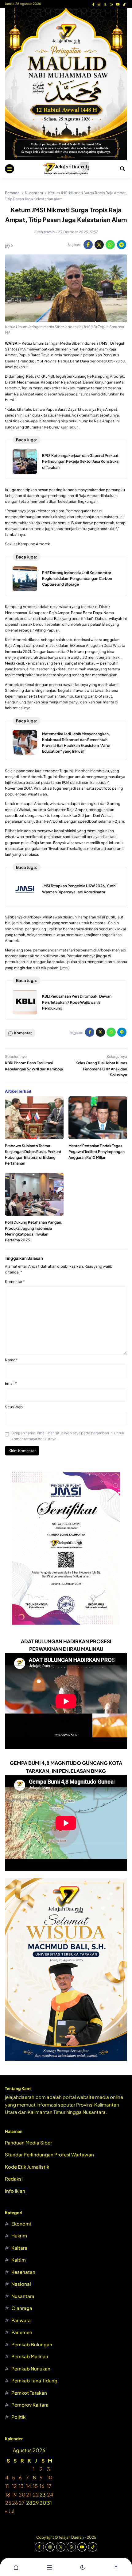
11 (7, 2486)
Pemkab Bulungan (32, 2344)
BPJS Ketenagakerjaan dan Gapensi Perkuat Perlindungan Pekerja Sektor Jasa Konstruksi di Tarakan (81, 461)
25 (8, 2503)
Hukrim (19, 2235)
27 (22, 2503)
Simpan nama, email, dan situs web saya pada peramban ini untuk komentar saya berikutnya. (68, 1436)
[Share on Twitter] (99, 245)
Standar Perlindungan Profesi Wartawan (49, 2154)
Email (11, 1383)
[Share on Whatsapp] (110, 245)
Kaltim (19, 2260)
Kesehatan (23, 2272)
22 (36, 2494)
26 (15, 2503)
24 (50, 2494)
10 (50, 2477)
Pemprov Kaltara (30, 2405)
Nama (11, 1360)
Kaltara (19, 2248)
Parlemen (22, 2332)
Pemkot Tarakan (29, 2393)
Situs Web (14, 1407)
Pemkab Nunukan (31, 2368)
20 (22, 2494)
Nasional (21, 2284)
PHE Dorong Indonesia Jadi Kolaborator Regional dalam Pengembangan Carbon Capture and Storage (77, 578)
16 (42, 2486)
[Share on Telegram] (122, 245)
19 (14, 2494)
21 (29, 2494)
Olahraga (22, 2308)
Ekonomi (21, 2224)
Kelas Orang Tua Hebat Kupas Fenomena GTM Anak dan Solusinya (101, 1069)
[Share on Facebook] (88, 245)
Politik (18, 2417)
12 (14, 2486)
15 (35, 2486)
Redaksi (14, 2179)
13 (21, 2486)
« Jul (10, 2511)
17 (49, 2486)
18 (8, 2494)
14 (29, 2486)
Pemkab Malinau (30, 2356)
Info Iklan (15, 2191)
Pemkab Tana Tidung (34, 2380)
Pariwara (21, 2320)
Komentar (15, 1282)
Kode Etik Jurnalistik (27, 2167)
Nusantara (23, 2296)
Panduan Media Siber (28, 2142)
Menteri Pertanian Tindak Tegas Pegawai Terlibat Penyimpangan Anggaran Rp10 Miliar (97, 1152)
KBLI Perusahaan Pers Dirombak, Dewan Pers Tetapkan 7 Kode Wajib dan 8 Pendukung (77, 1002)
